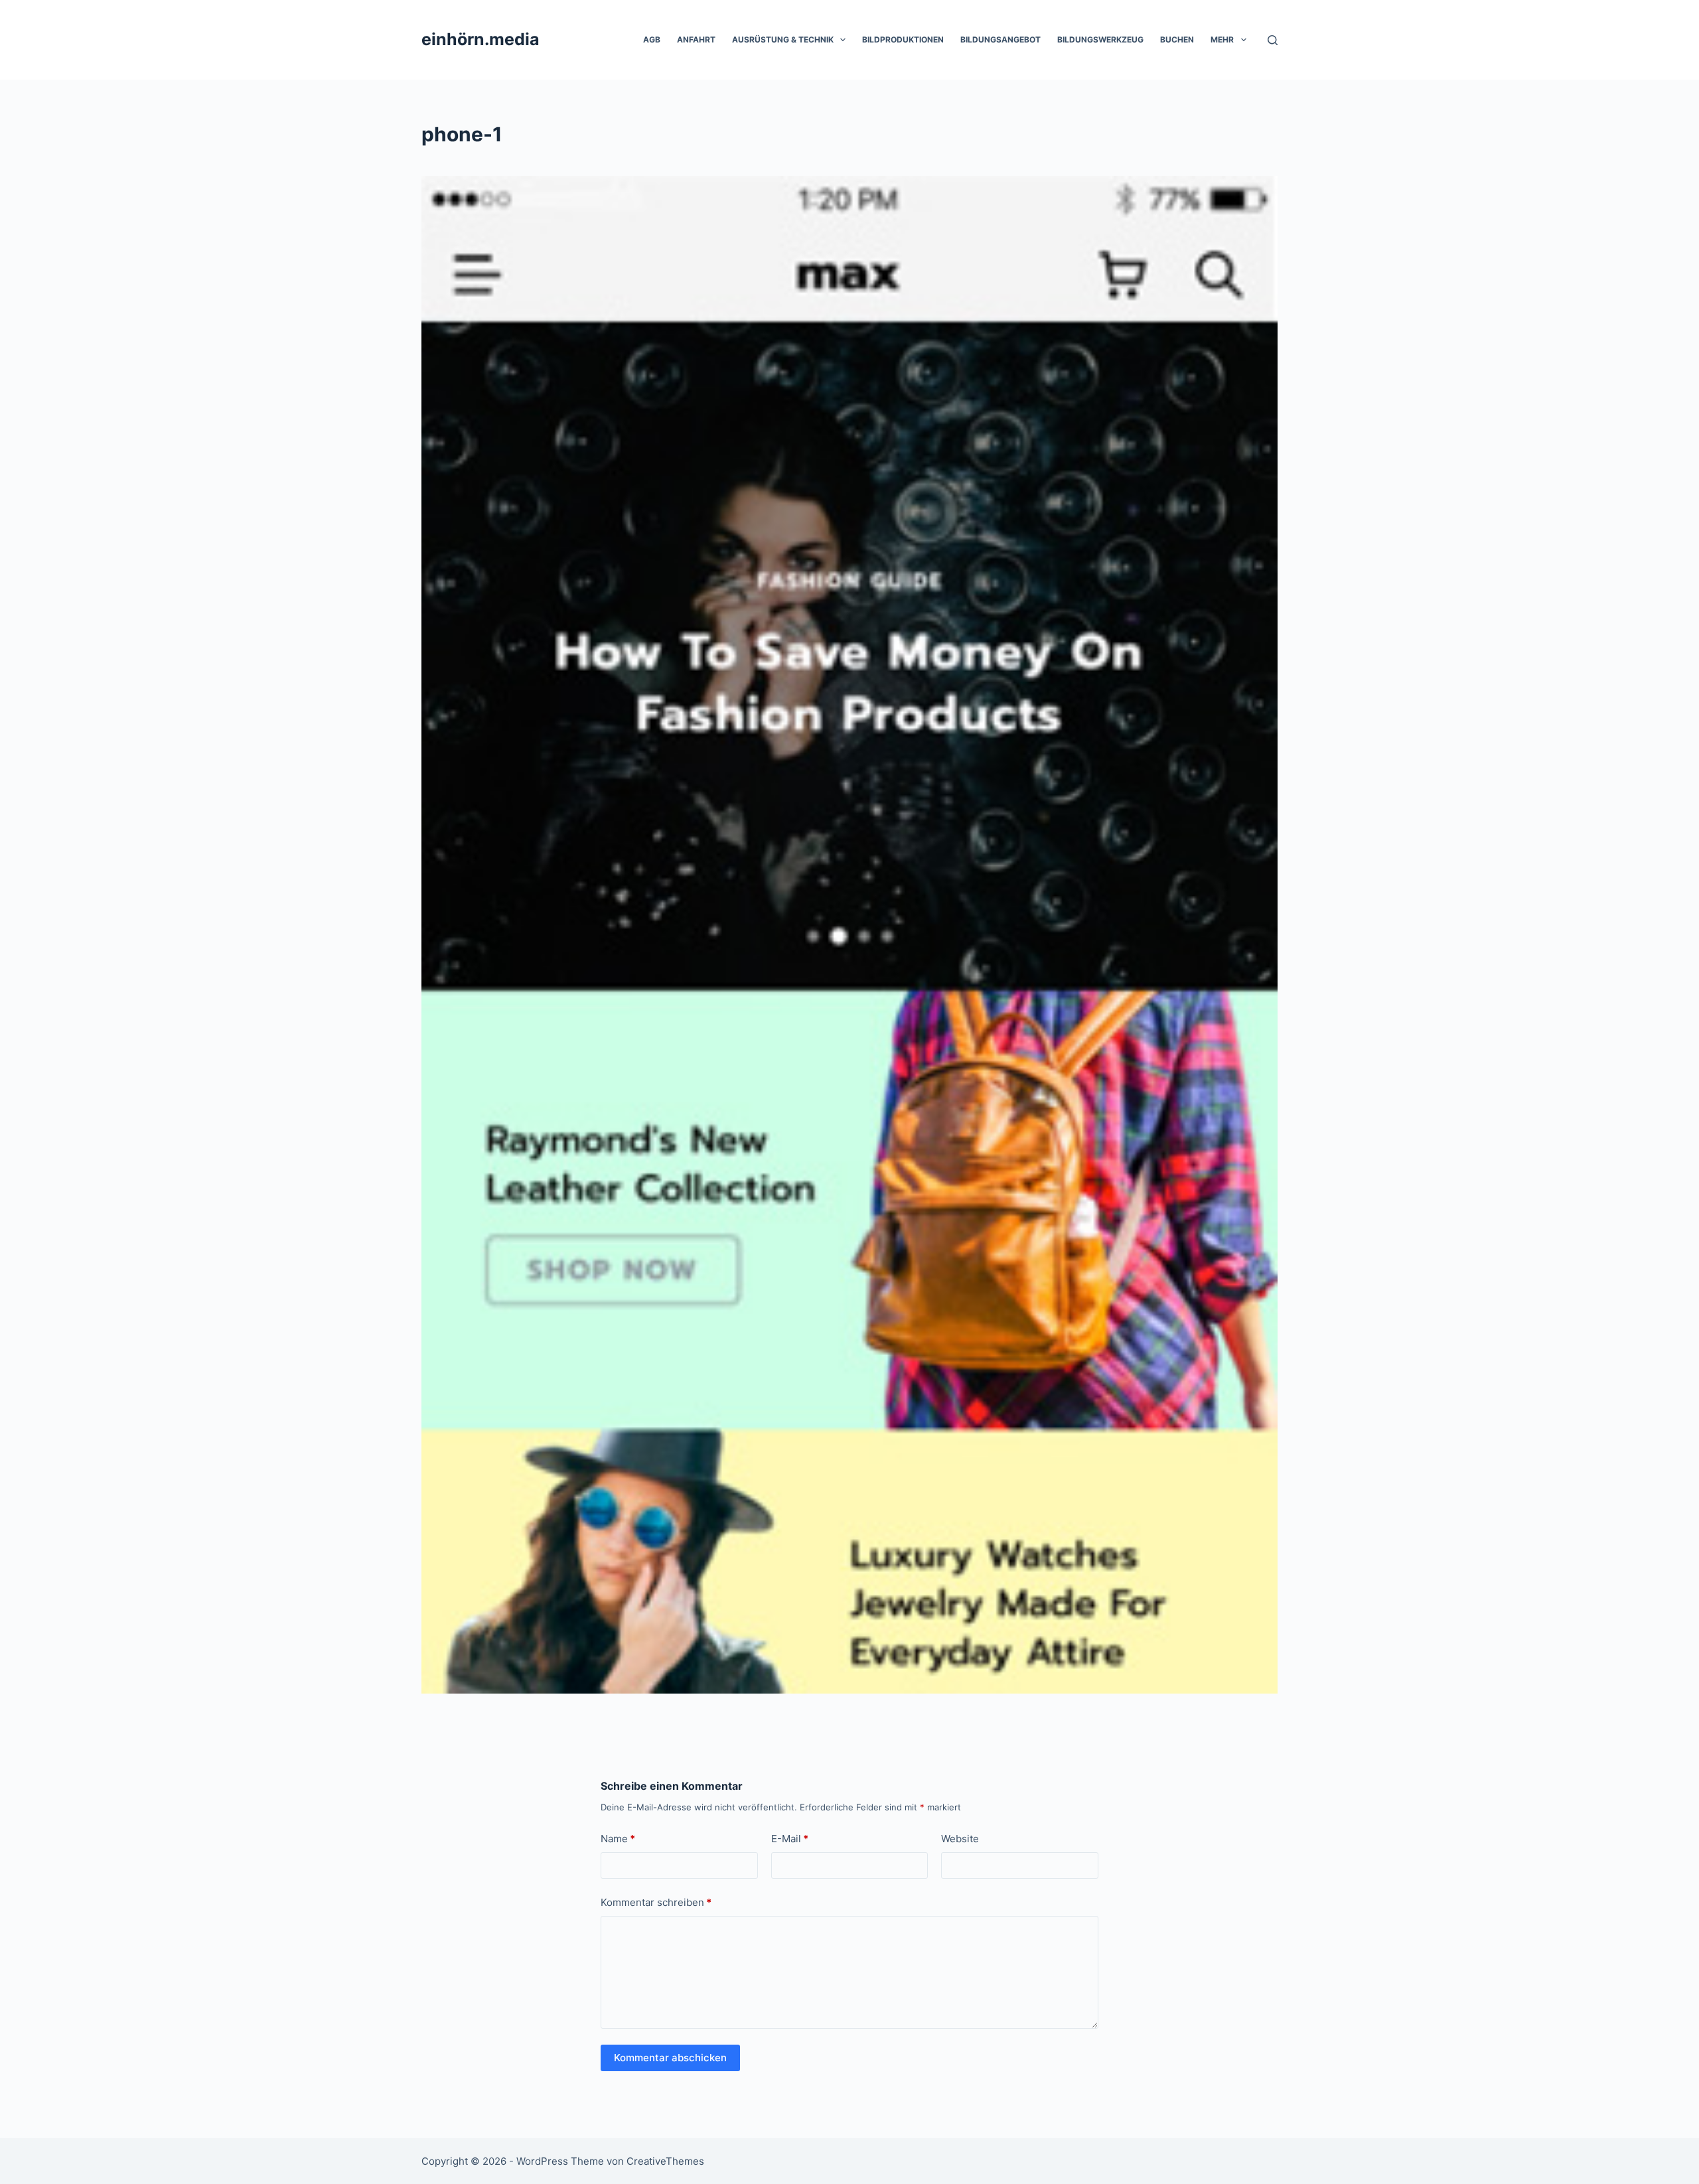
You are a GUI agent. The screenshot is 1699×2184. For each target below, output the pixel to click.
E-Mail (790, 1839)
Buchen (1177, 39)
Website (960, 1839)
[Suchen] (1273, 40)
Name (618, 1839)
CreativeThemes (665, 2161)
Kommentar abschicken (670, 2058)
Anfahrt (696, 39)
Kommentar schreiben (656, 1902)
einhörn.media (480, 39)
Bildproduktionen (903, 39)
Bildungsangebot (1000, 39)
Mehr (1222, 39)
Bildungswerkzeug (1100, 39)
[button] (843, 40)
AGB (652, 39)
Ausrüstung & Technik (783, 39)
